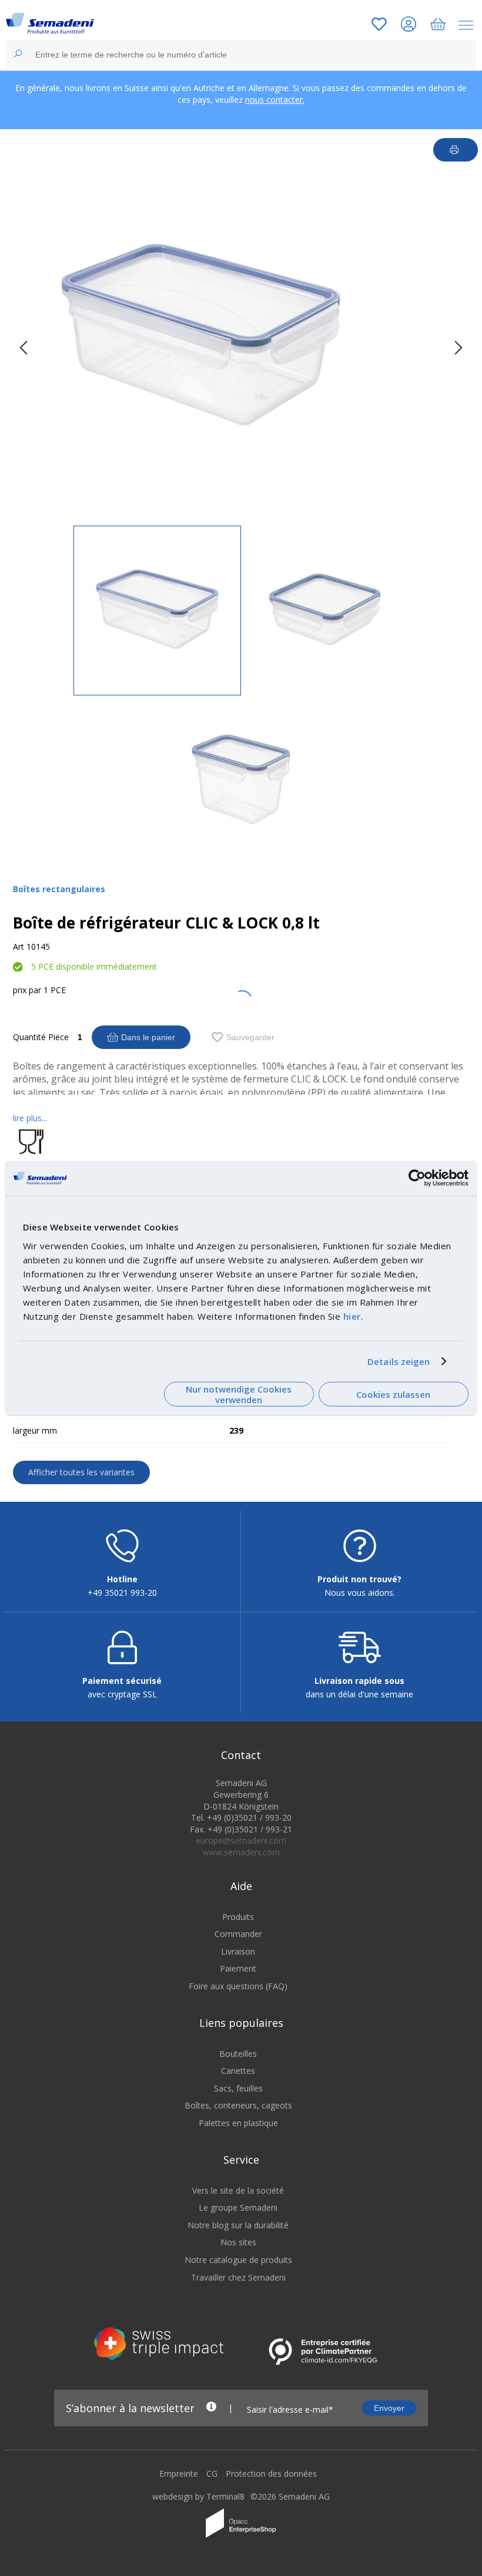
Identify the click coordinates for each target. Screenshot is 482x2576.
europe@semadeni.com (241, 1840)
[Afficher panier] (438, 26)
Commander (238, 1934)
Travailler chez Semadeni (238, 2277)
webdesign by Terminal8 (198, 2496)
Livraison (238, 1951)
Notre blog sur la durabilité (238, 2225)
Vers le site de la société (238, 2190)
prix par (27, 990)
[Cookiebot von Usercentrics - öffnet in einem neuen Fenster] (417, 1178)
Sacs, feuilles (238, 2088)
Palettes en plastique (238, 2123)
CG (212, 2474)
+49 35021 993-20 (122, 1593)
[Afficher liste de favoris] (379, 26)
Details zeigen (399, 1361)
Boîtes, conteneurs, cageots (238, 2105)
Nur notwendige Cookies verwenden (239, 1394)
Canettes (238, 2071)
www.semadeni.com (241, 1852)
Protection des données (271, 2474)
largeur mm (35, 1430)
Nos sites (238, 2242)
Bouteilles (238, 2054)
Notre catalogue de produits (238, 2260)
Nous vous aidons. (360, 1593)
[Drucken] (456, 150)
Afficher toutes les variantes (81, 1472)
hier (352, 1316)
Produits (238, 1917)
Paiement (238, 1968)
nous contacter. (275, 100)
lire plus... (30, 1118)
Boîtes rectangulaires (59, 889)
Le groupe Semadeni (238, 2207)
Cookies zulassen (393, 1394)
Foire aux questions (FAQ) (238, 1986)
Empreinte (179, 2474)
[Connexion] (409, 26)
